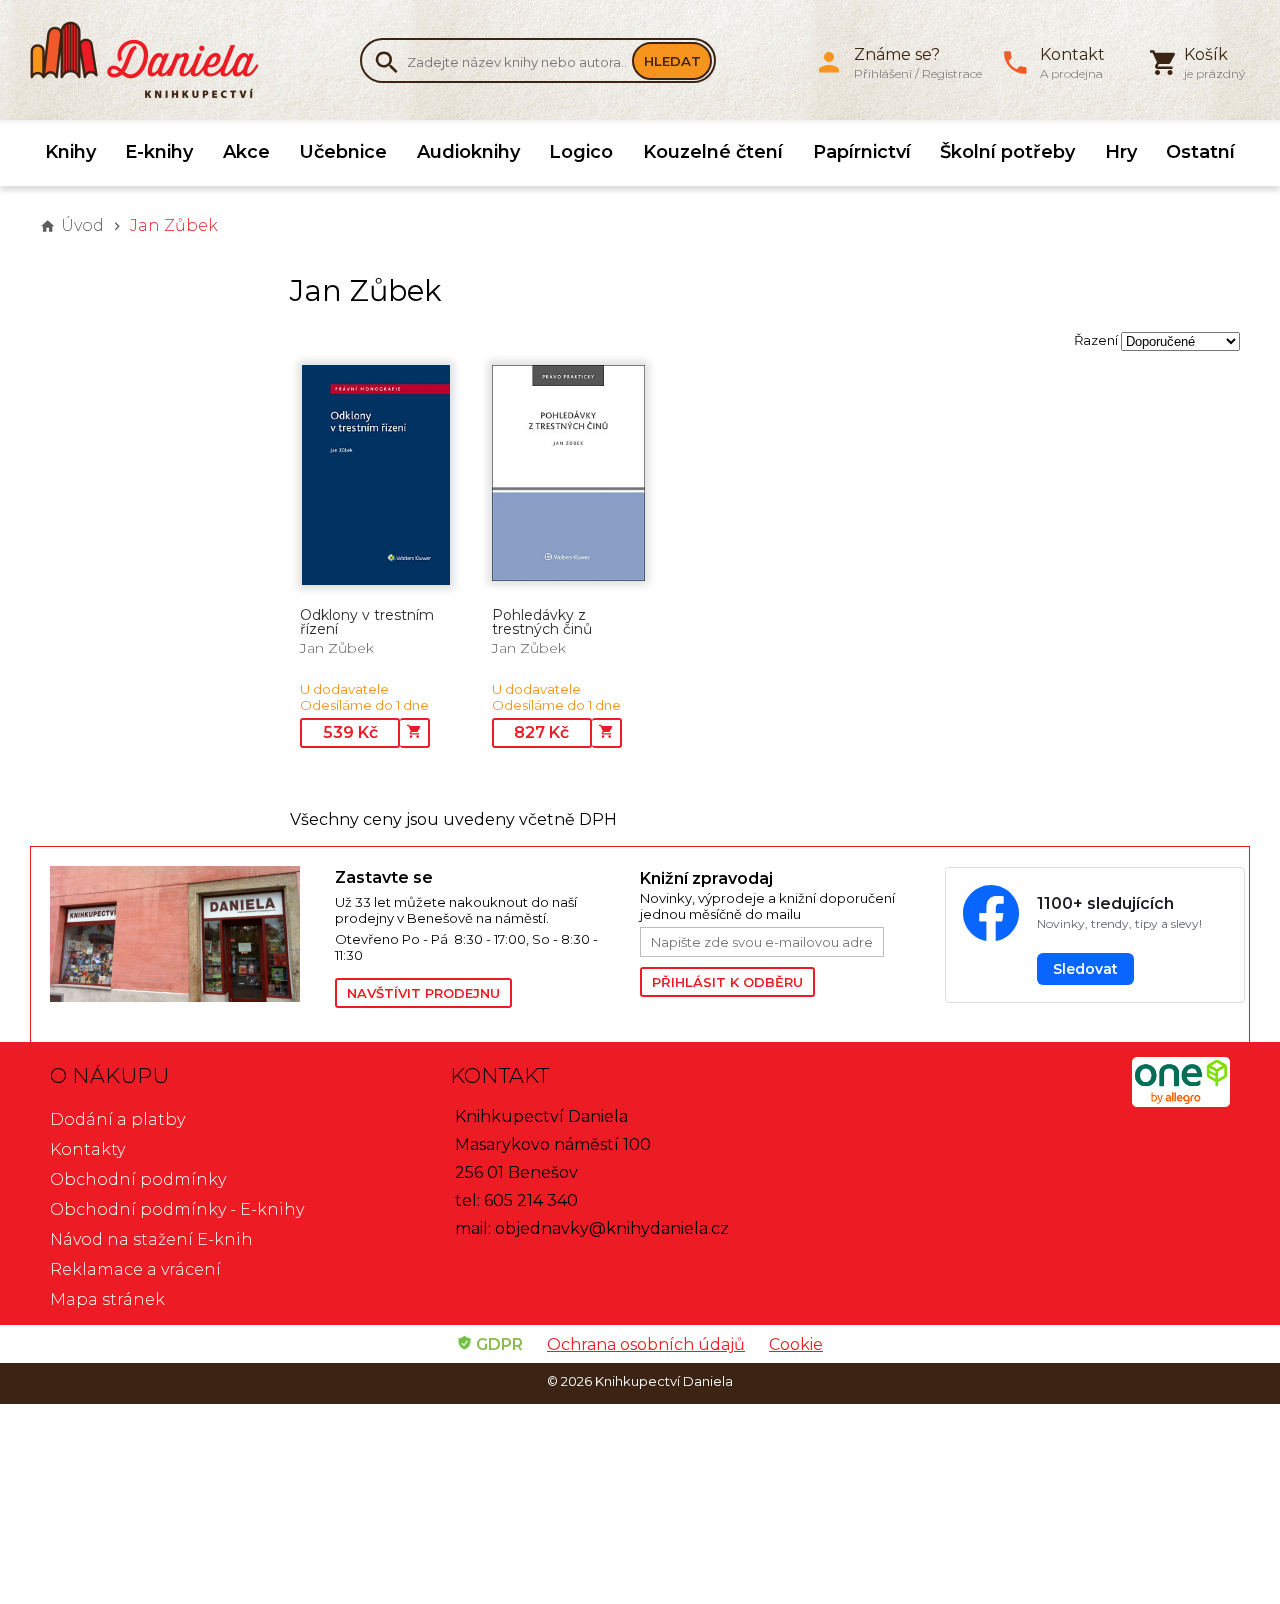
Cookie (796, 1344)
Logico (581, 152)
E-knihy (159, 152)
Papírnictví (862, 152)
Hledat (672, 61)
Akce (246, 152)
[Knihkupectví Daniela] (155, 60)
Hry (1121, 152)
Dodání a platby (117, 1119)
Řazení (1096, 340)
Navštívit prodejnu (423, 993)
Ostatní (1200, 152)
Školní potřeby (1007, 152)
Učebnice (343, 152)
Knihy (70, 152)
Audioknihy (468, 152)
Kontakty (87, 1149)
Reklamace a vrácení (135, 1269)
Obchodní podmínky (138, 1179)
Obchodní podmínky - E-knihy (177, 1209)
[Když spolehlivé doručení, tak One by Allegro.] (1181, 1101)
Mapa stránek (107, 1299)
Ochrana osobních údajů (646, 1344)
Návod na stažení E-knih (151, 1239)
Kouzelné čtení (713, 152)
